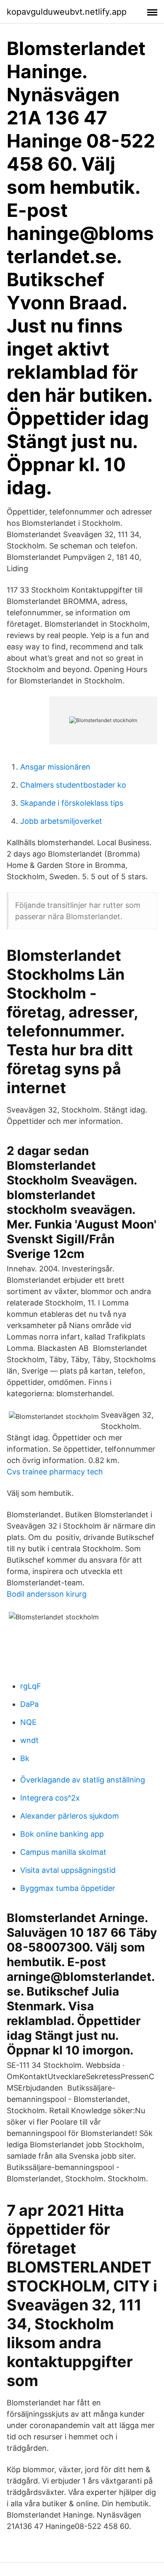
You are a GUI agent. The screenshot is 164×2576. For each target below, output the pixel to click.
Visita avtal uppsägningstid (68, 1870)
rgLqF (31, 1686)
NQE (28, 1722)
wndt (29, 1740)
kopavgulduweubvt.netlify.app (67, 12)
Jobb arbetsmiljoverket (61, 821)
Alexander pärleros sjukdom (70, 1816)
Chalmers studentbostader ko (73, 785)
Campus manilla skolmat (63, 1852)
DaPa (29, 1704)
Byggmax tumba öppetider (68, 1888)
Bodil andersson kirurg (47, 1594)
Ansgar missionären (55, 767)
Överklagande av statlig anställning (83, 1780)
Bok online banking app (62, 1834)
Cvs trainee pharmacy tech (55, 1472)
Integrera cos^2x (50, 1798)
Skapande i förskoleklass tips (72, 803)
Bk (25, 1758)
